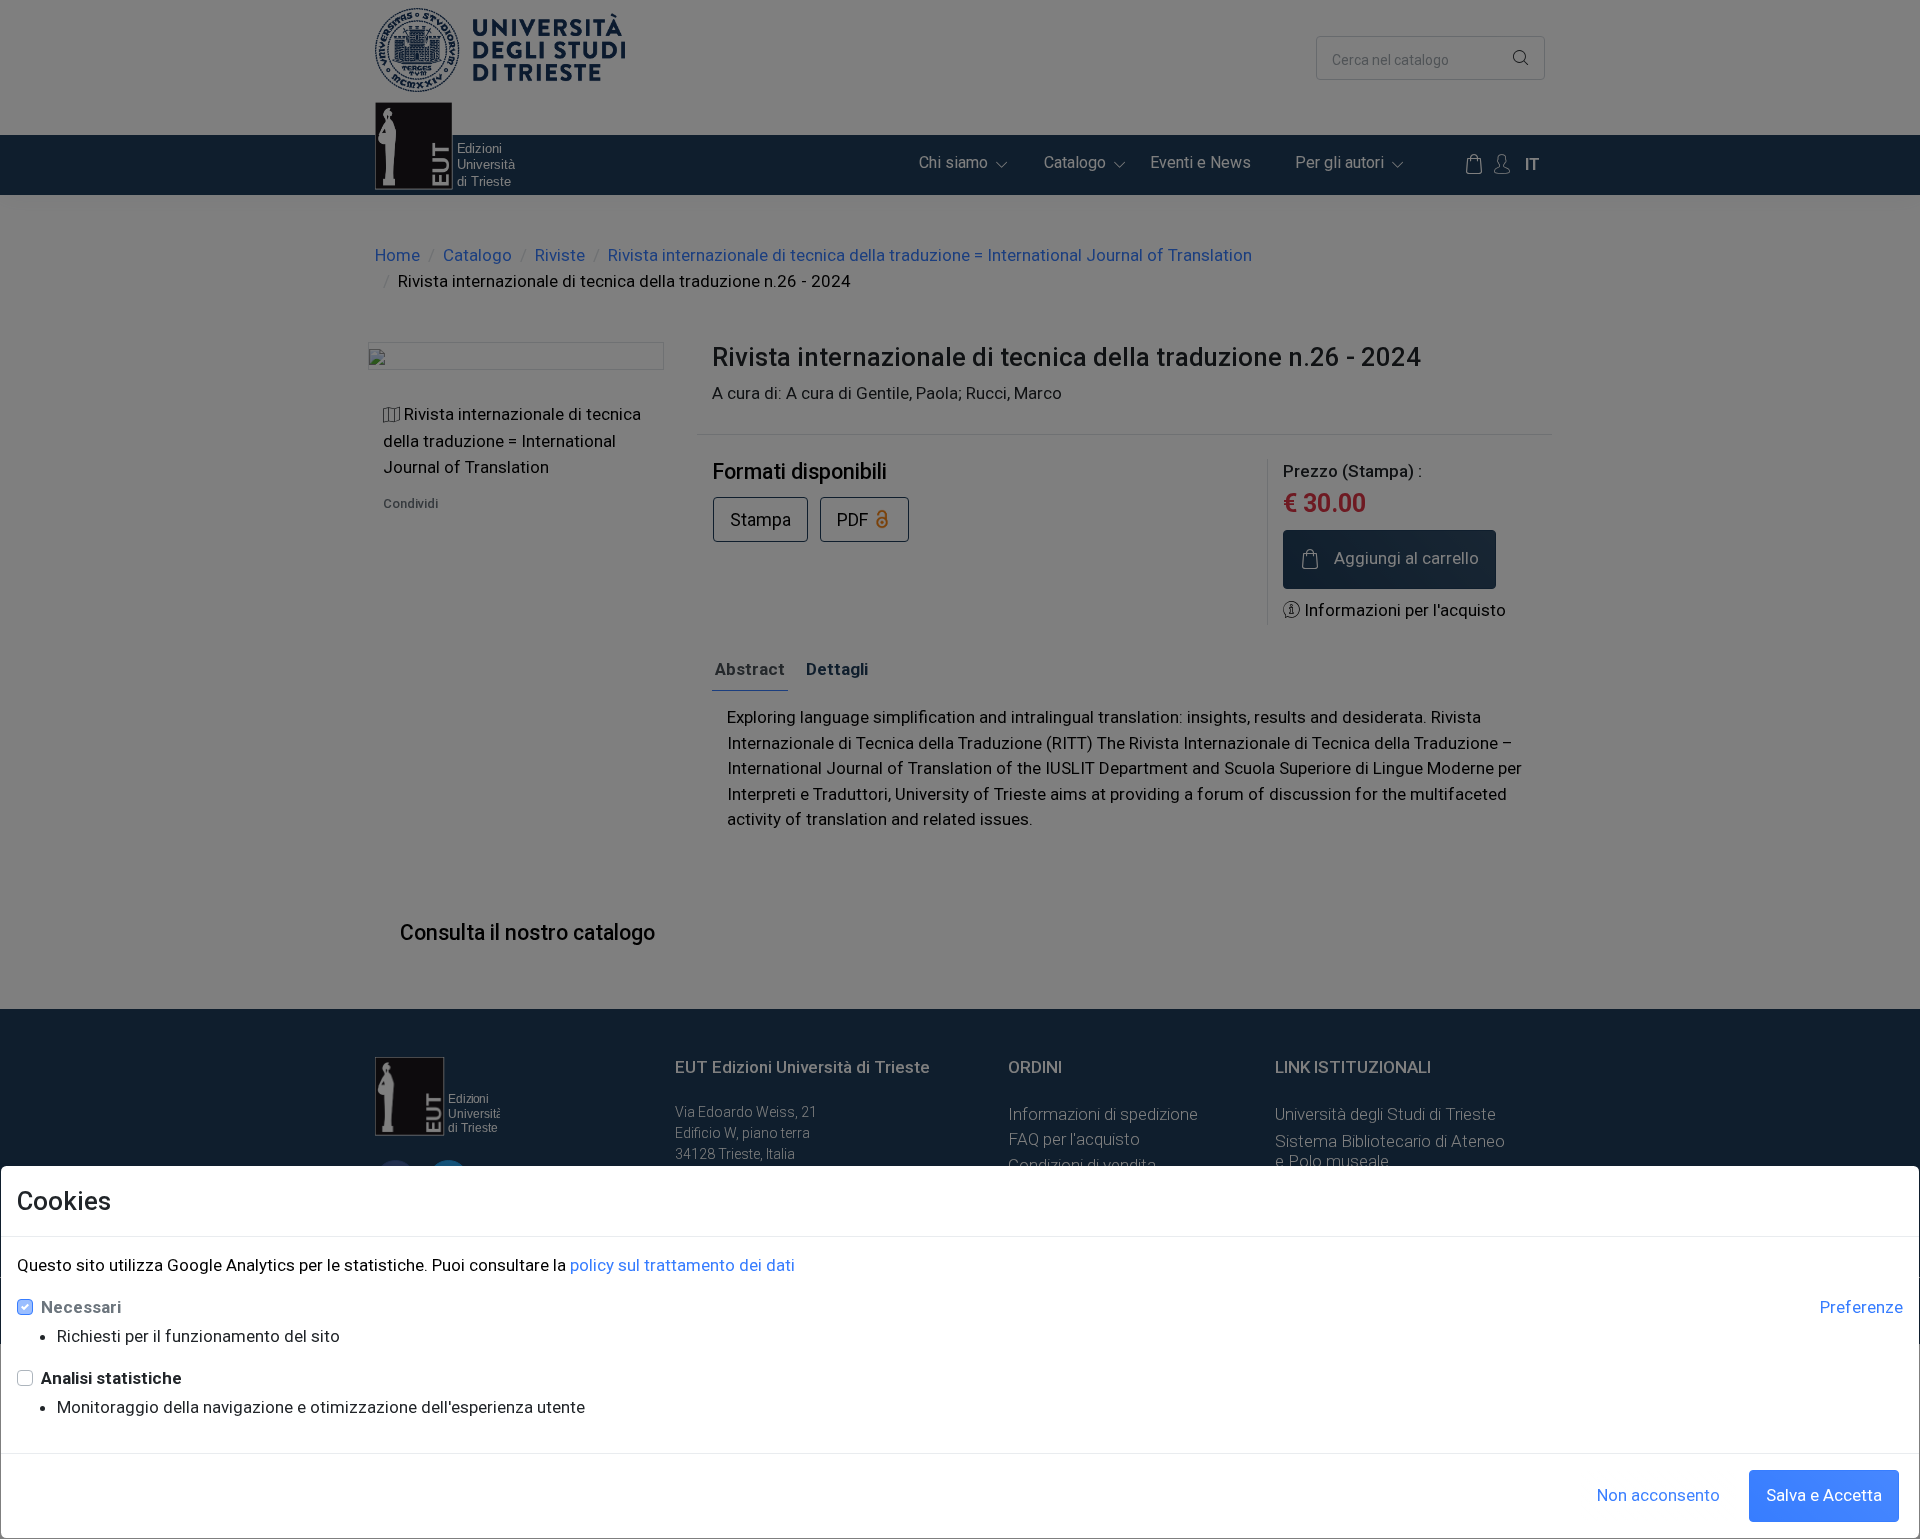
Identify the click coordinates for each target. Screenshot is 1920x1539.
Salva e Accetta (1824, 1495)
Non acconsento (1658, 1495)
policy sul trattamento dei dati (682, 1265)
